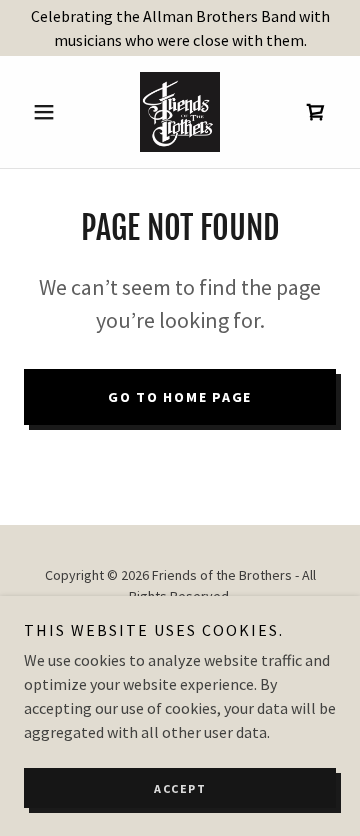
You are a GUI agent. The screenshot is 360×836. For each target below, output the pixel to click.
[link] (180, 112)
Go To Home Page (180, 397)
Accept (180, 788)
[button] (47, 112)
